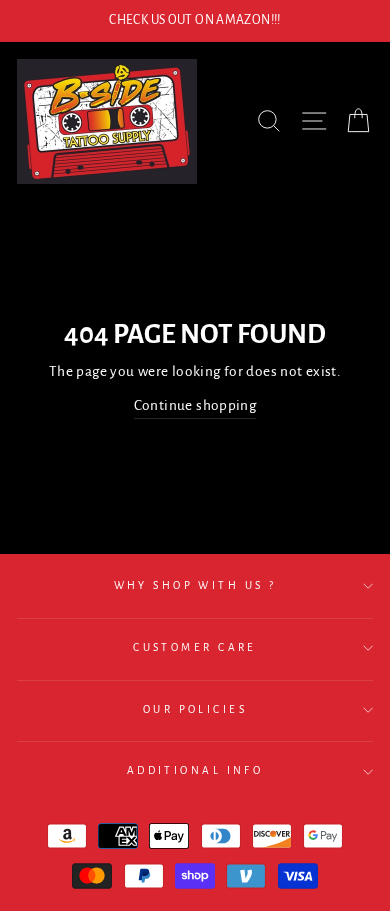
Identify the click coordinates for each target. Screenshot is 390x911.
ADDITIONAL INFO (195, 770)
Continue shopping (195, 405)
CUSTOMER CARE (195, 647)
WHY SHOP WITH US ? (195, 585)
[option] (195, 21)
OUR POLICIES (195, 709)
